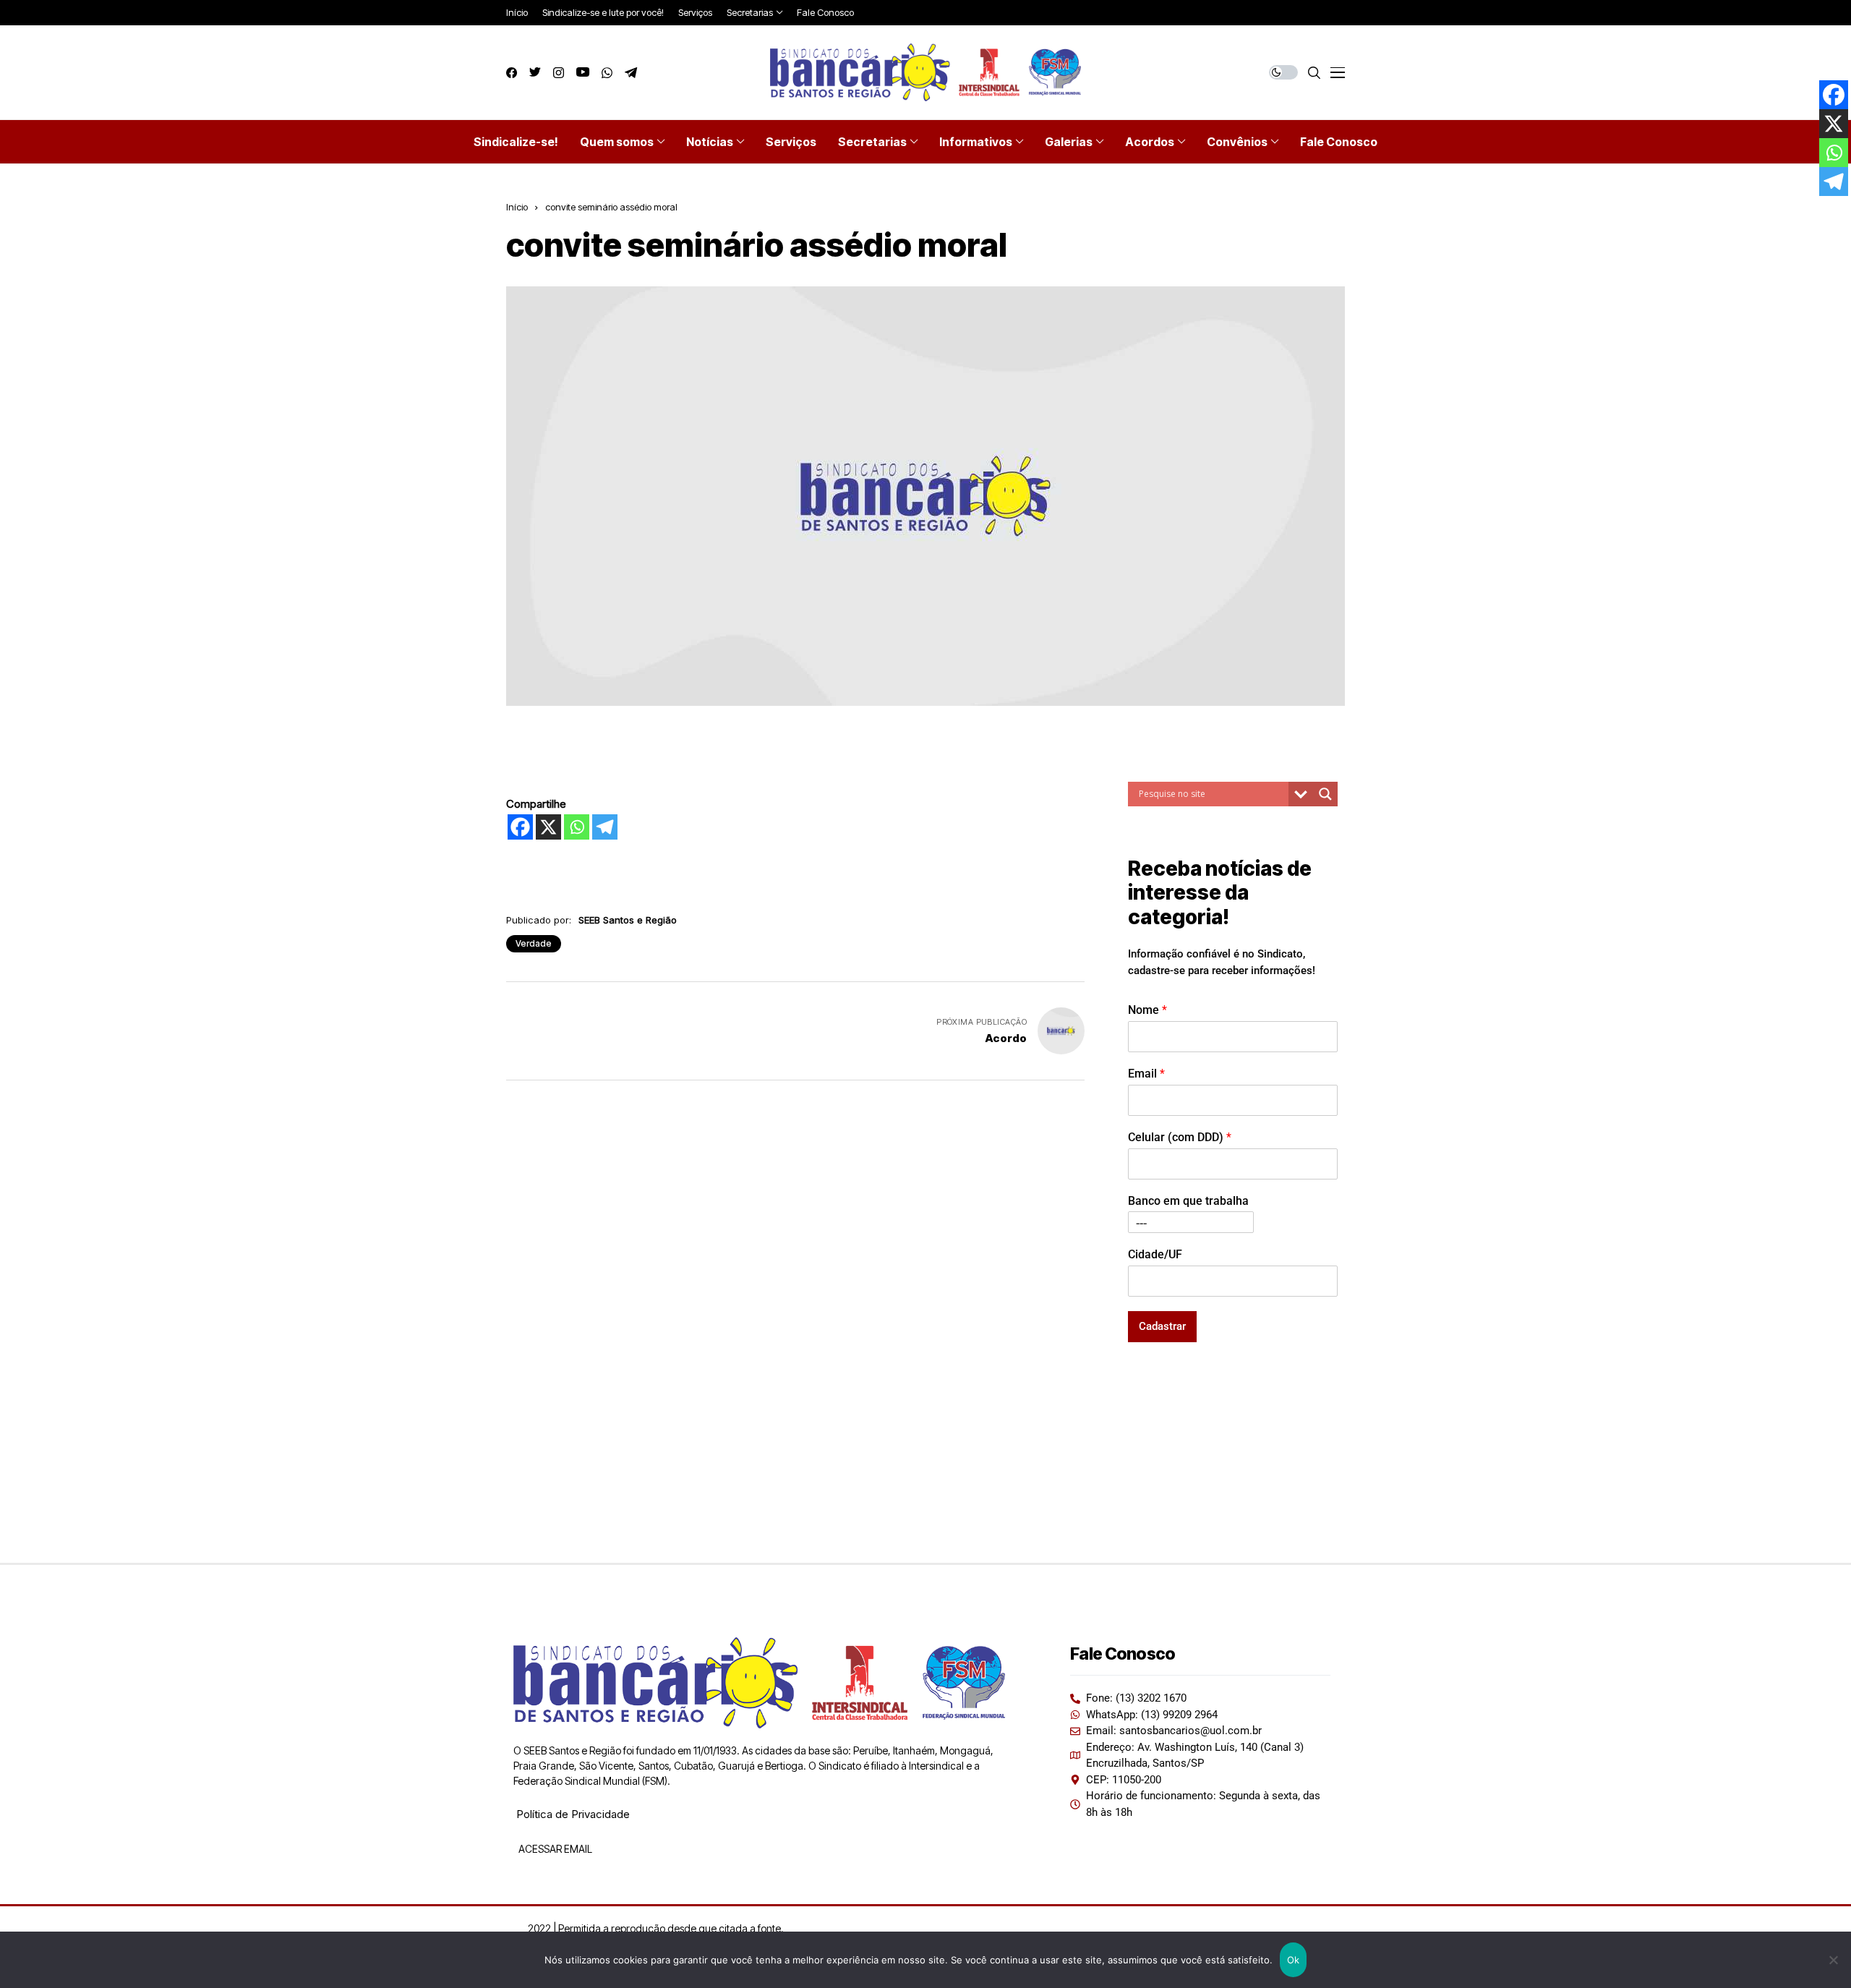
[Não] (1833, 1960)
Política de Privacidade (573, 1814)
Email (1146, 1074)
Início (517, 207)
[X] (548, 827)
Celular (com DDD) (1180, 1137)
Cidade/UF (1155, 1254)
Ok (1294, 1960)
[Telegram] (605, 827)
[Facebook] (520, 827)
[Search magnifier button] (1325, 794)
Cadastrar (1162, 1326)
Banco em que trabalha (1188, 1201)
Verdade (534, 943)
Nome (1147, 1010)
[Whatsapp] (577, 827)
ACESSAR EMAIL (554, 1849)
